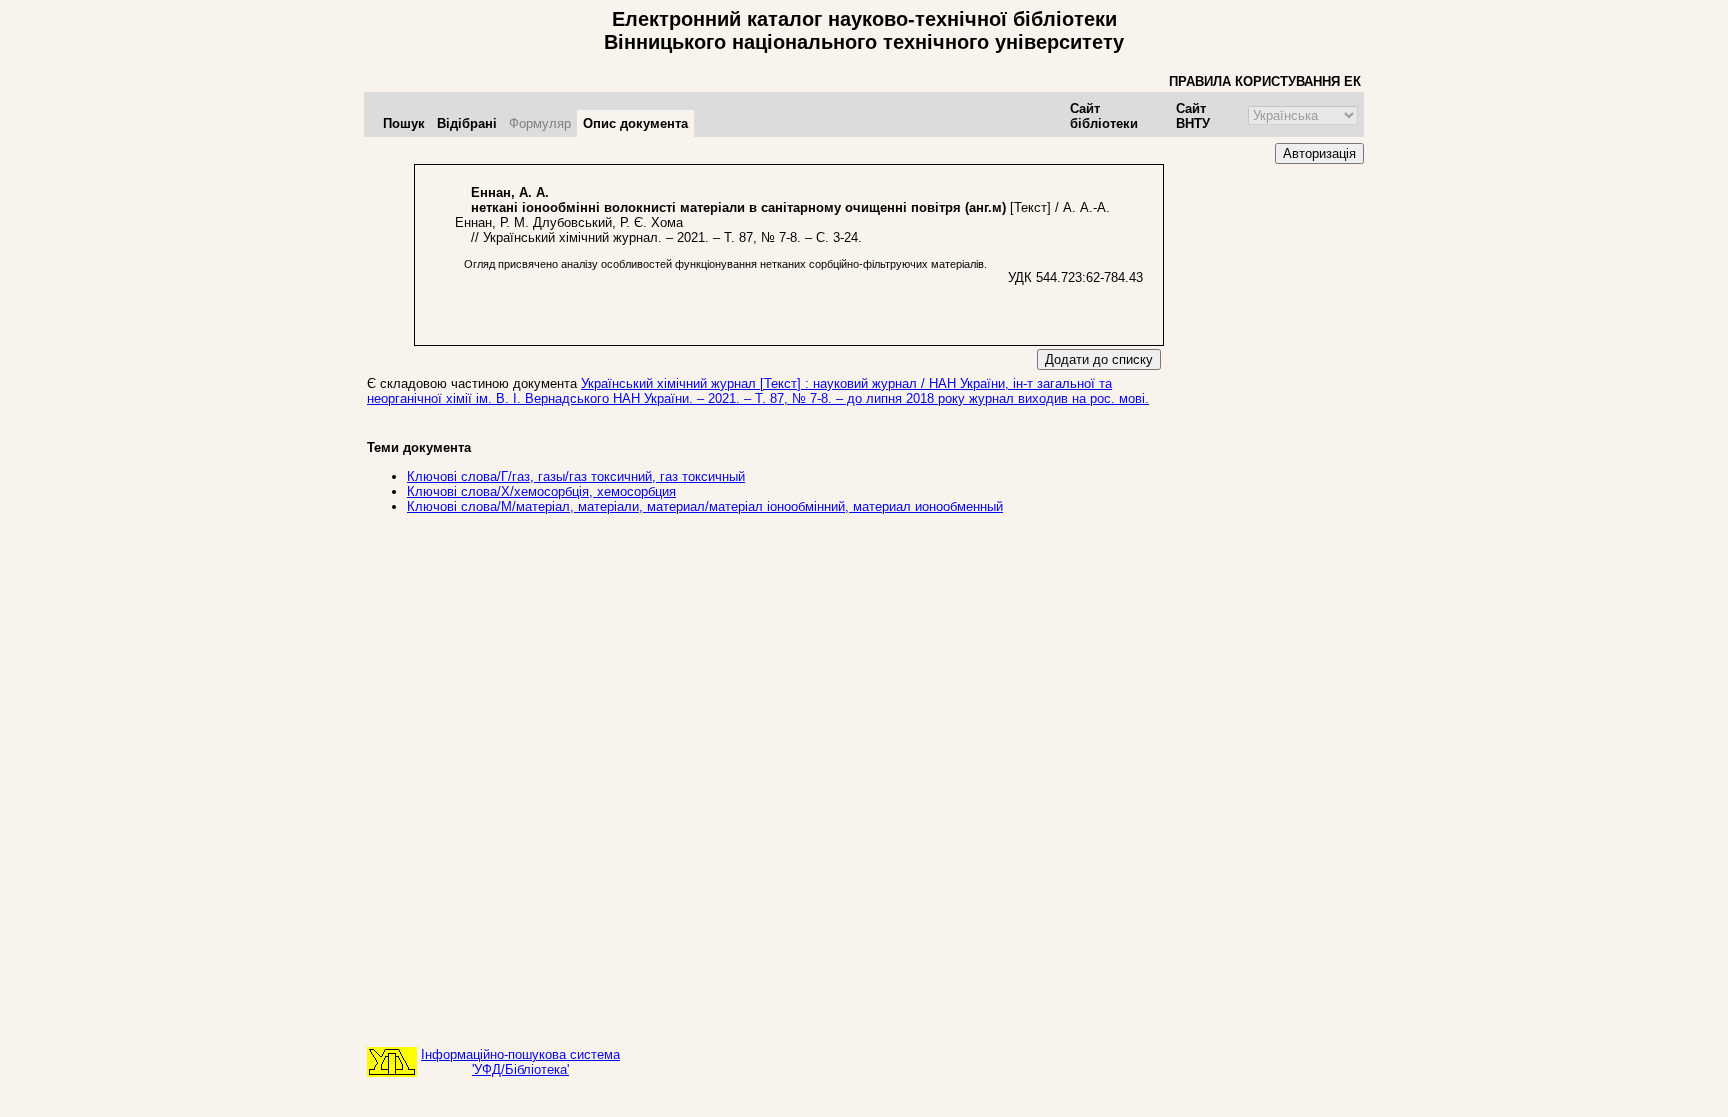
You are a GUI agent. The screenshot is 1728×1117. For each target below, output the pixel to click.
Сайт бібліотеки (1104, 116)
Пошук (404, 123)
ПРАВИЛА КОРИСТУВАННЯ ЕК (1265, 81)
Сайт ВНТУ (1193, 116)
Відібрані (467, 123)
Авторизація (1319, 153)
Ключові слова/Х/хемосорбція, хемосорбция (541, 491)
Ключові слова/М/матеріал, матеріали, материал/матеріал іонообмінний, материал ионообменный (705, 506)
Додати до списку (1099, 359)
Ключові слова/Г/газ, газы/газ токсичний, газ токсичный (576, 476)
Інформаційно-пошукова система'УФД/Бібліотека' (520, 1062)
